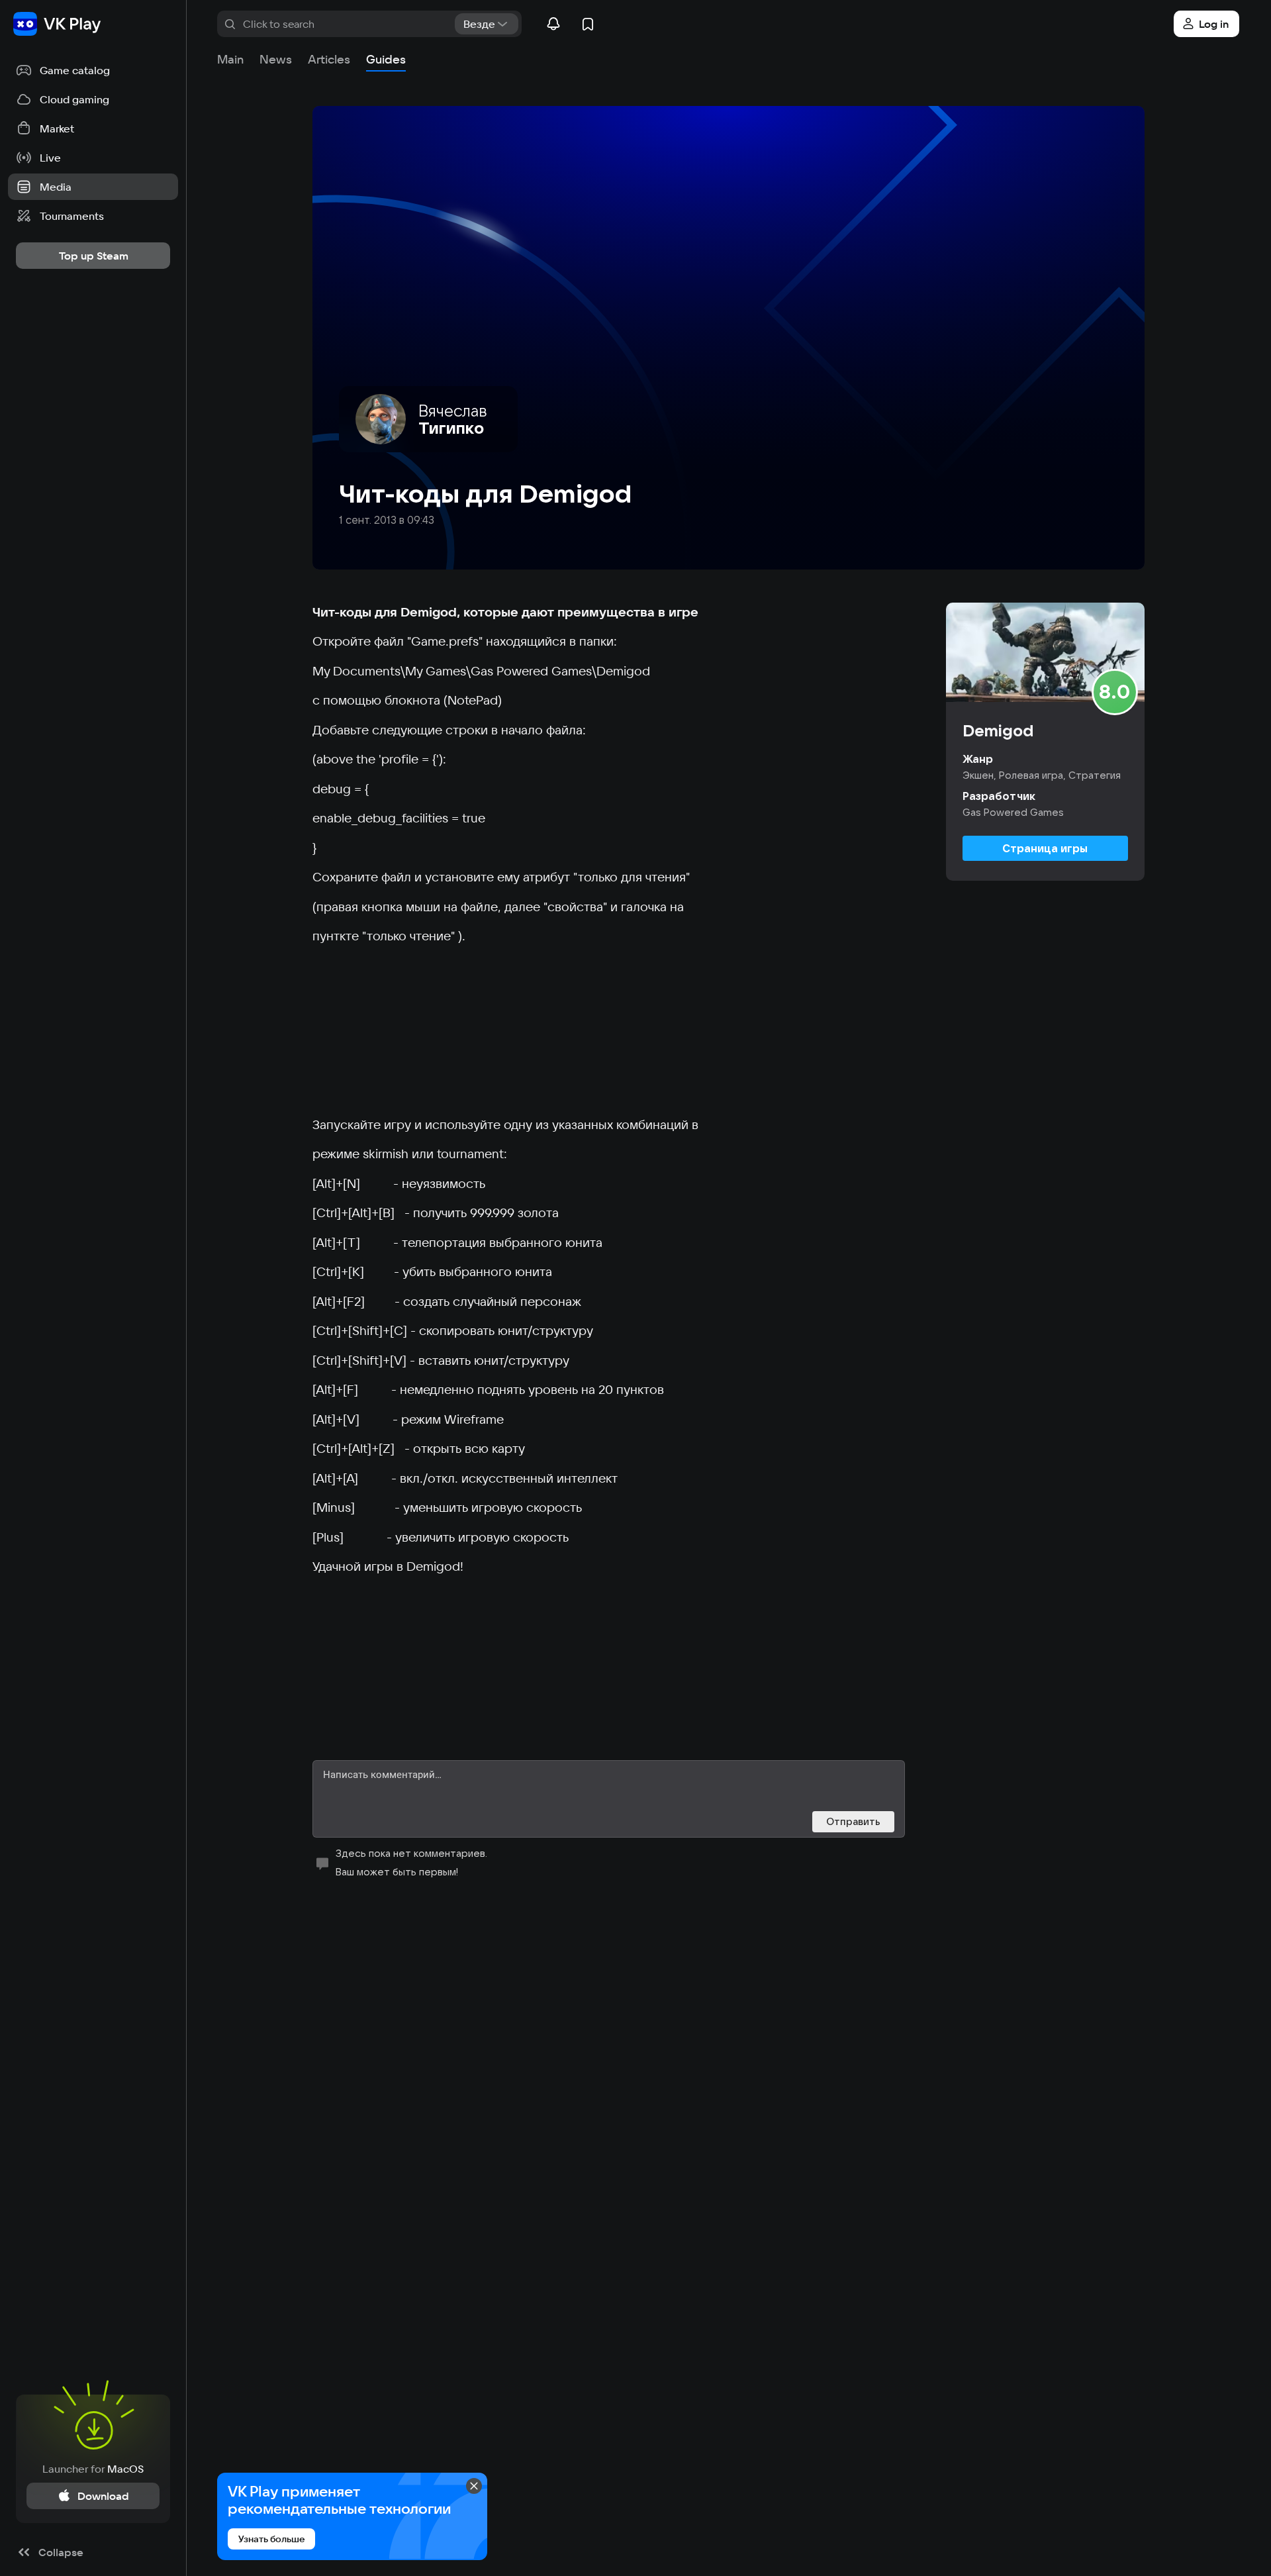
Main (230, 59)
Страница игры (1045, 848)
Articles (329, 59)
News (276, 59)
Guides (386, 59)
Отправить (853, 1821)
